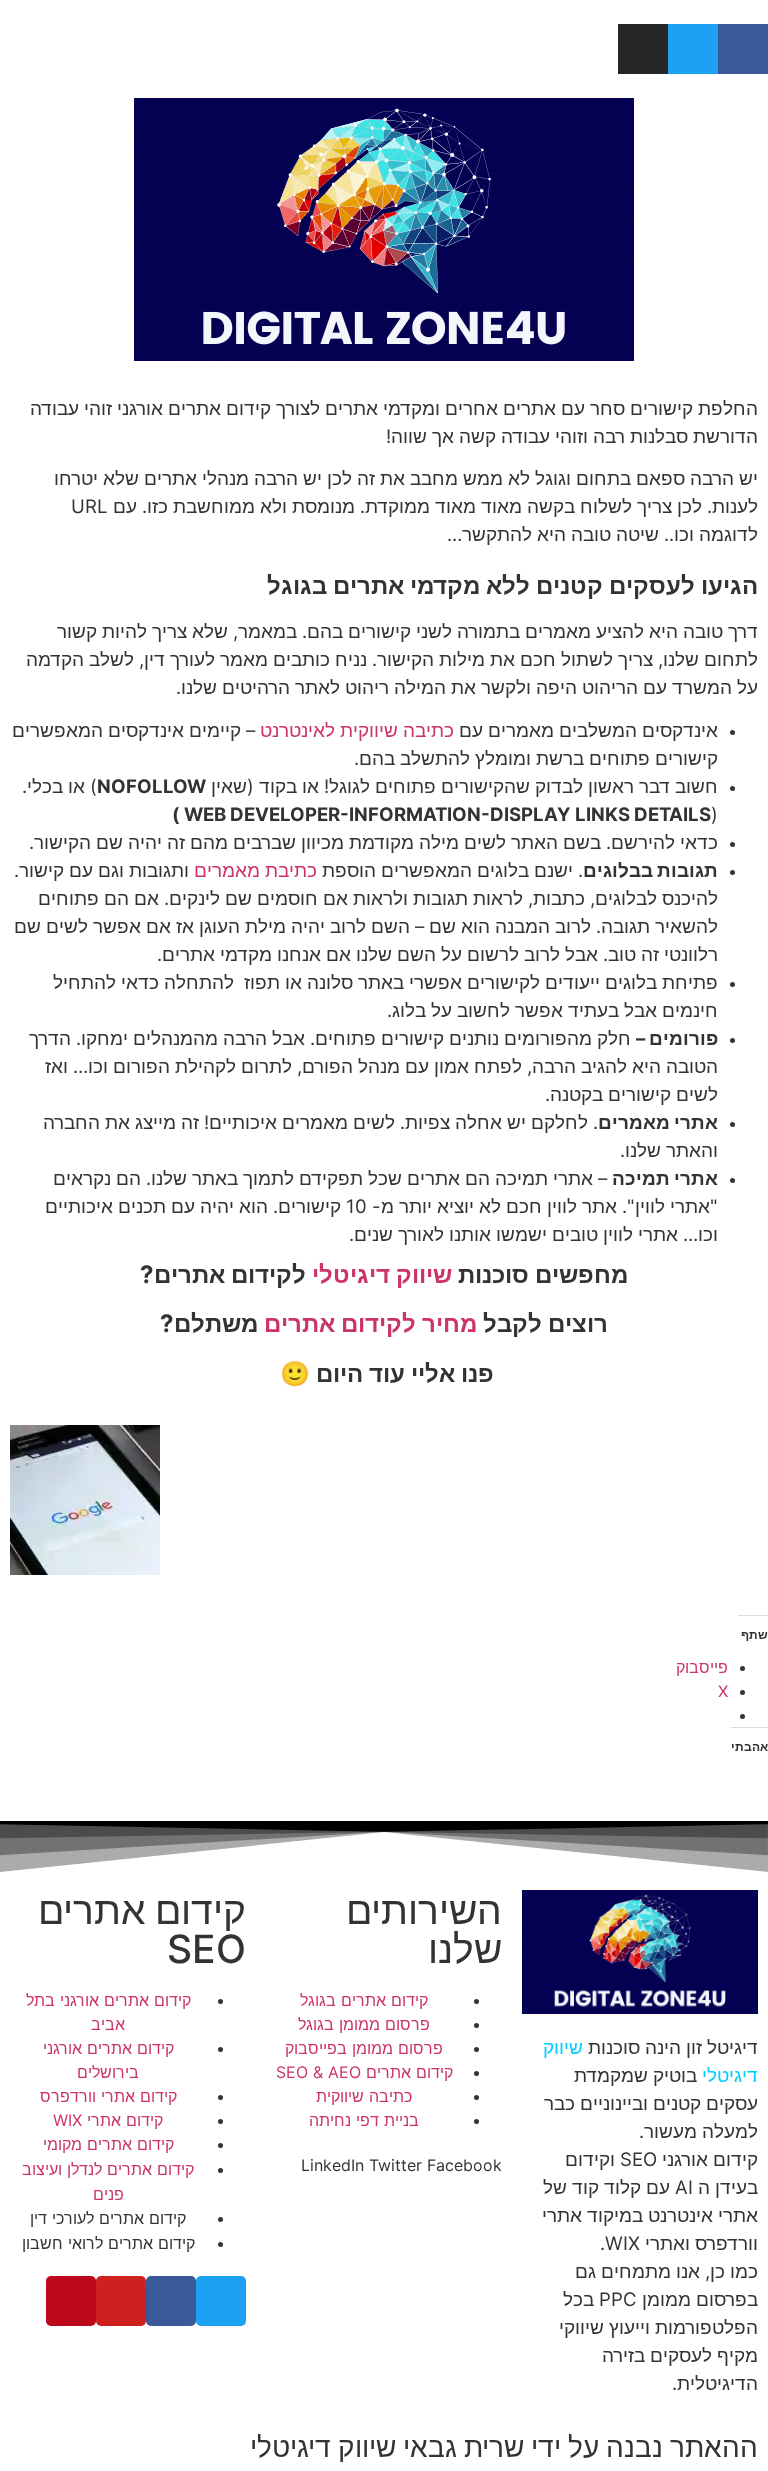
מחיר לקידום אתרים (370, 1323)
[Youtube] (121, 2301)
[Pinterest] (71, 2301)
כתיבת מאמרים (255, 870)
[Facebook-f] (743, 49)
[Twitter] (693, 49)
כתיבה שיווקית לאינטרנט (357, 730)
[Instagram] (643, 49)
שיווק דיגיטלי (379, 1274)
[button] (464, 2165)
